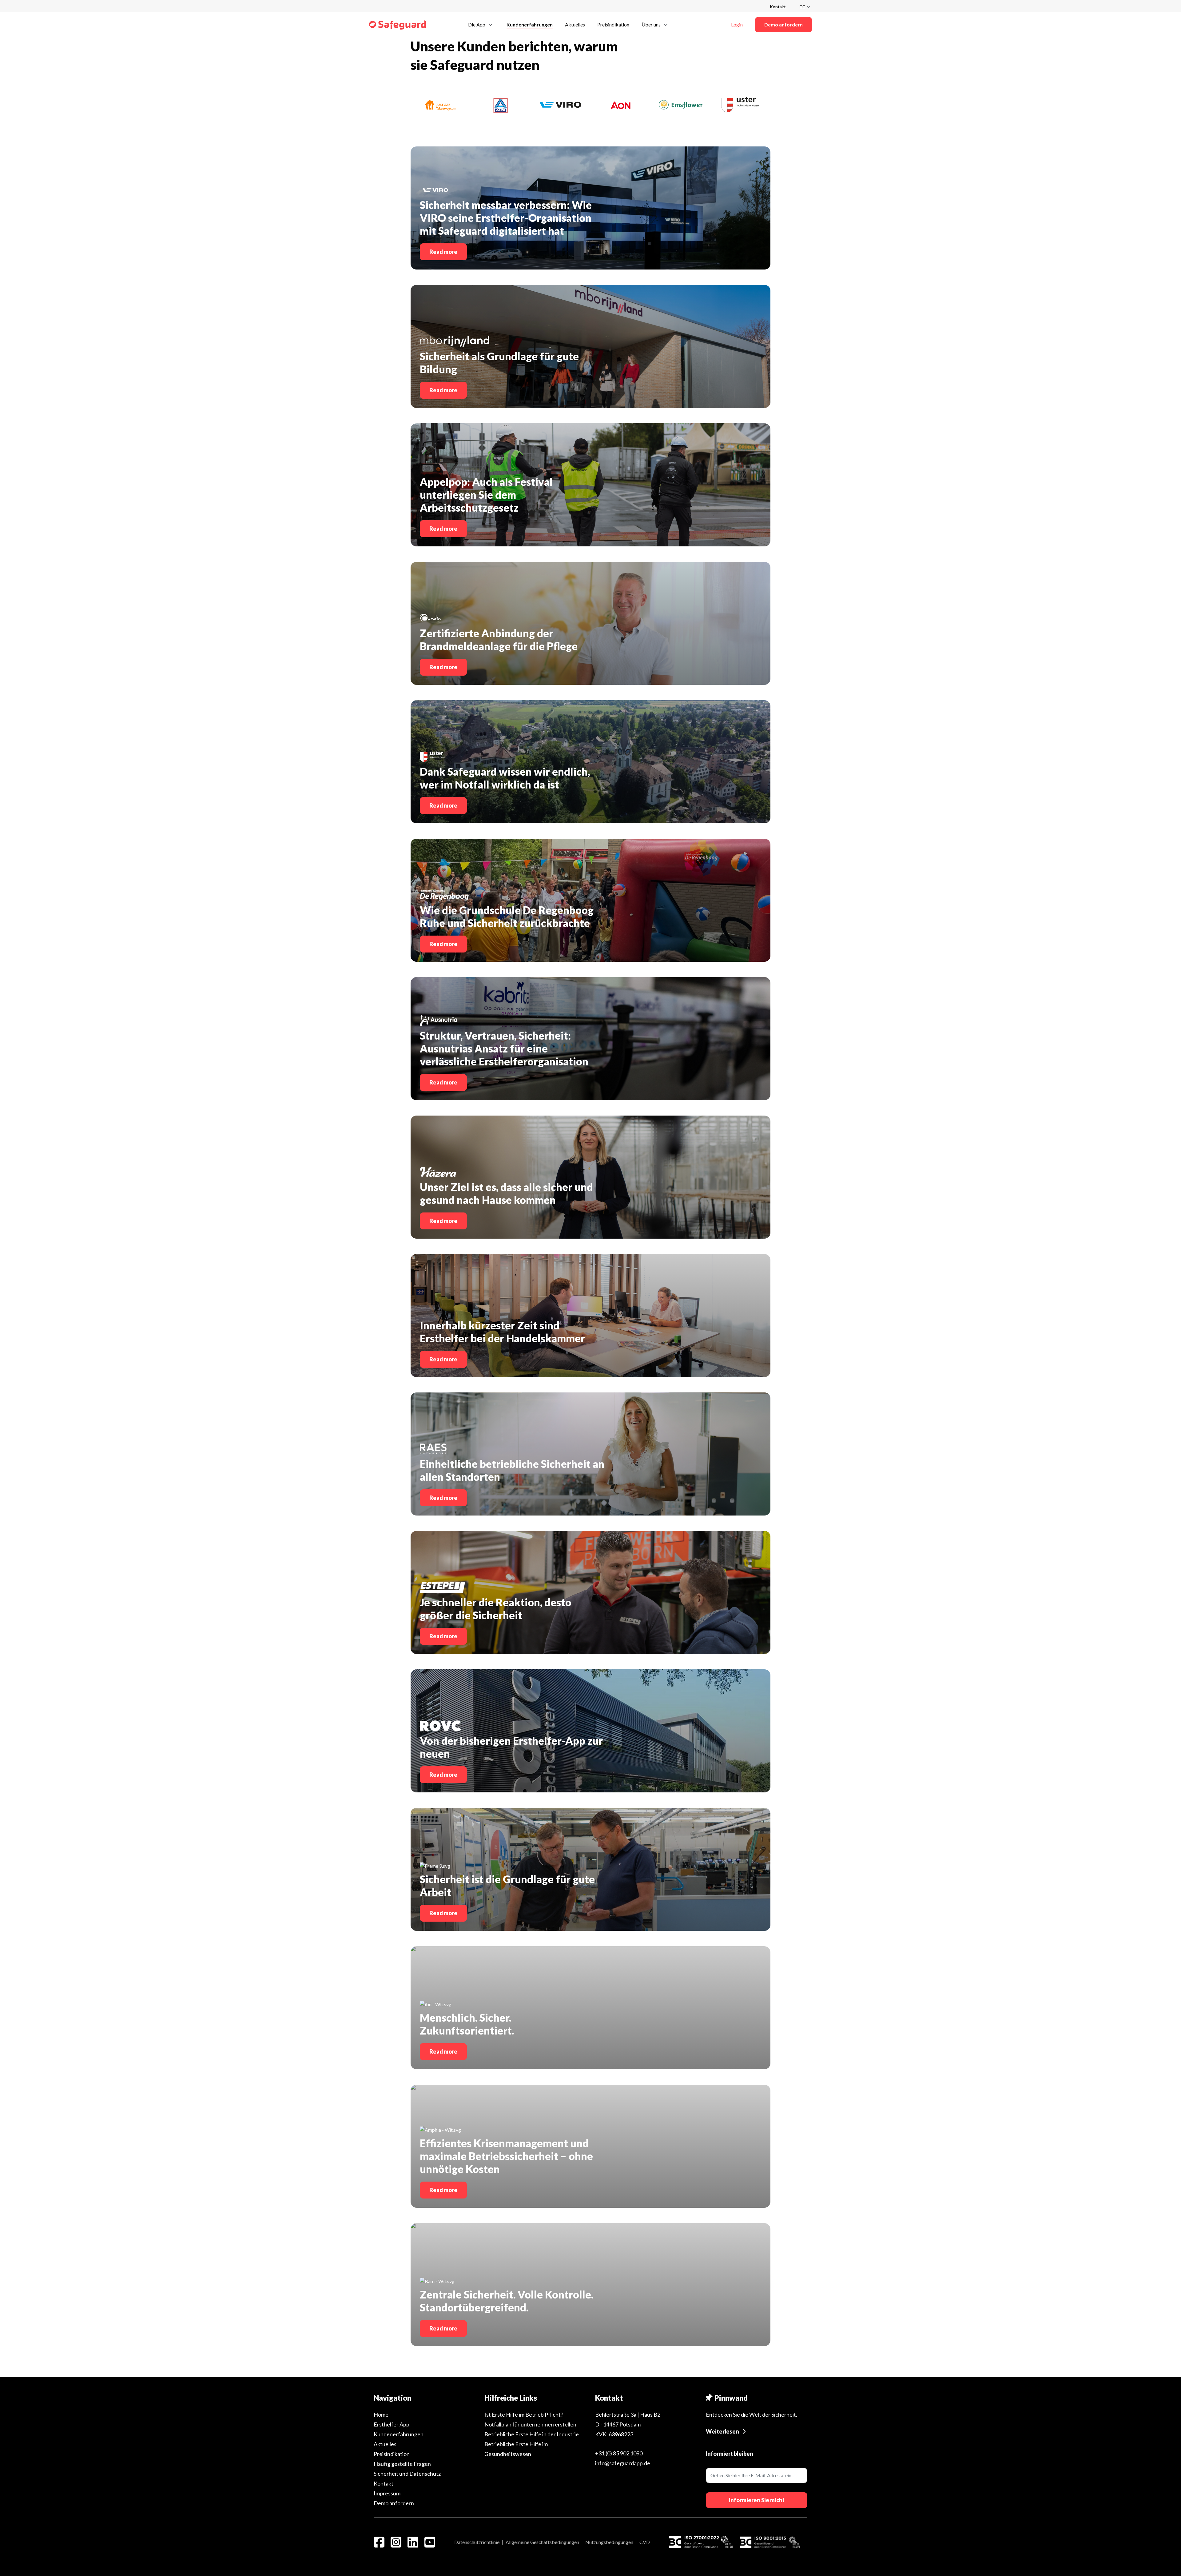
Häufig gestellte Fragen (402, 2464)
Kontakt (778, 7)
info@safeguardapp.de (623, 2463)
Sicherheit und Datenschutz (407, 2474)
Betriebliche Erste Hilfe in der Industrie (532, 2434)
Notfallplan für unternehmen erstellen (530, 2424)
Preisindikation (392, 2454)
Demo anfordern (394, 2503)
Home (381, 2414)
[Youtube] (430, 2542)
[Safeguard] (398, 25)
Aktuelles (385, 2444)
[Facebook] (379, 2542)
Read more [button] (443, 252)
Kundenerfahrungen (399, 2434)
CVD (645, 2542)
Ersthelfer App (392, 2424)
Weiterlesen (722, 2431)
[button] (481, 24)
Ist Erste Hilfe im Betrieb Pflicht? (524, 2414)
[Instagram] (396, 2542)
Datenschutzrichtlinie (477, 2542)
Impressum (387, 2493)
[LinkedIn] (413, 2542)
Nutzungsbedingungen (609, 2542)
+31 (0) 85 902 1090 (619, 2453)
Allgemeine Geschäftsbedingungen (542, 2542)
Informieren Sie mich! (757, 2500)
